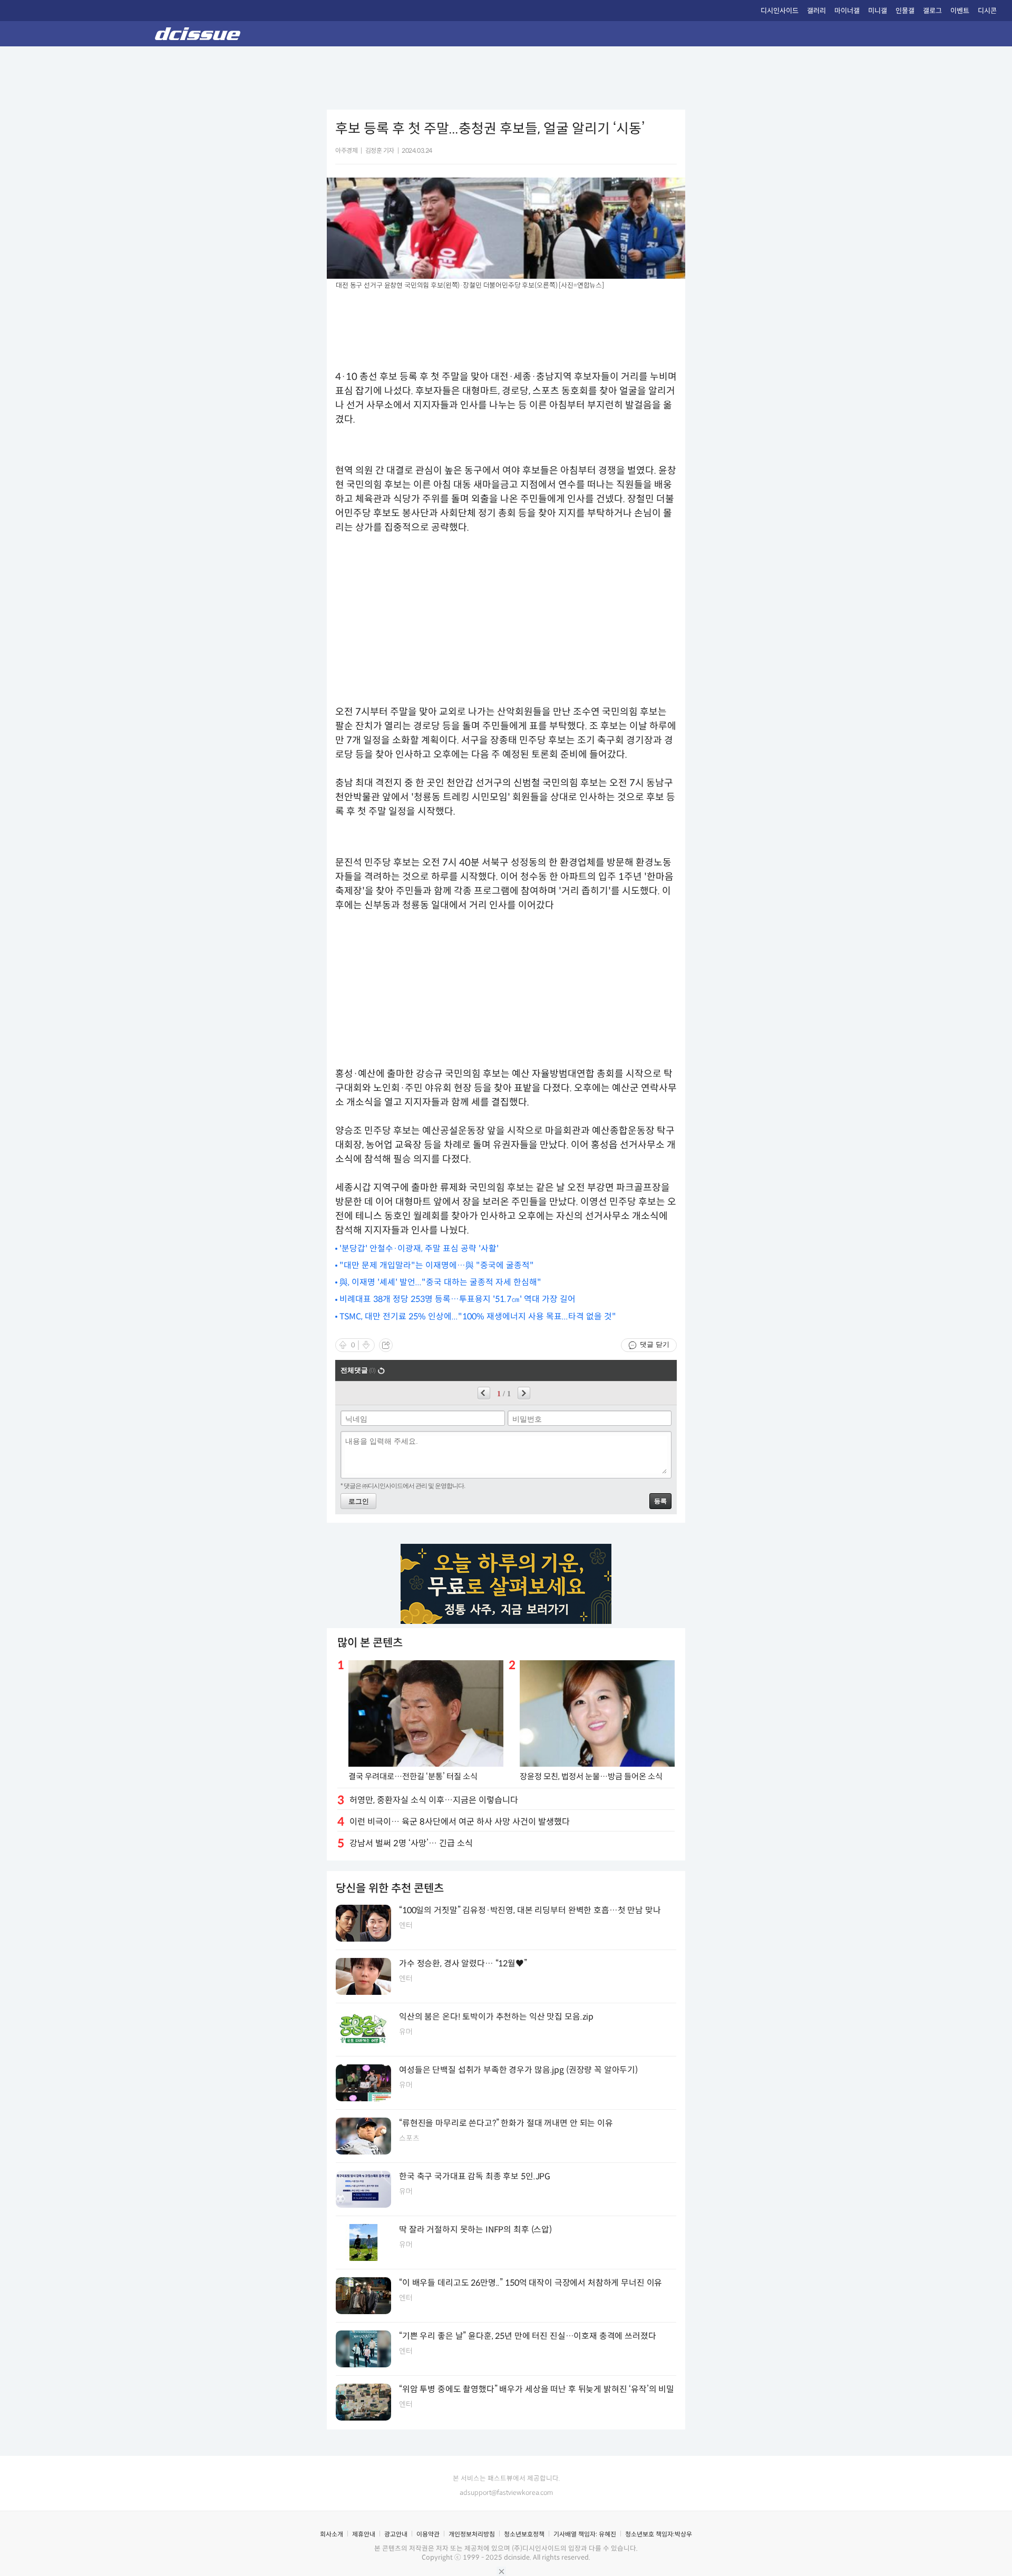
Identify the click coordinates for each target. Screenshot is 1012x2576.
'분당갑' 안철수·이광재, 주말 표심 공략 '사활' (419, 1248)
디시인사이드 (780, 11)
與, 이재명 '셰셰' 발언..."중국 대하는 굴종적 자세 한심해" (440, 1282)
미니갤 (878, 11)
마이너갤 (847, 11)
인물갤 (905, 11)
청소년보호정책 (524, 2534)
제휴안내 (364, 2534)
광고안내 (396, 2534)
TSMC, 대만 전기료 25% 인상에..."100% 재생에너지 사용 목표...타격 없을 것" (478, 1316)
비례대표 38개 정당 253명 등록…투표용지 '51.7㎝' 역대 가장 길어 (458, 1299)
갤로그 (932, 11)
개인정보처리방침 (472, 2534)
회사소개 (332, 2534)
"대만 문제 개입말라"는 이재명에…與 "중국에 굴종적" (437, 1265)
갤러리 (816, 11)
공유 (386, 1345)
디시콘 (987, 11)
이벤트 (960, 11)
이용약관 (428, 2534)
